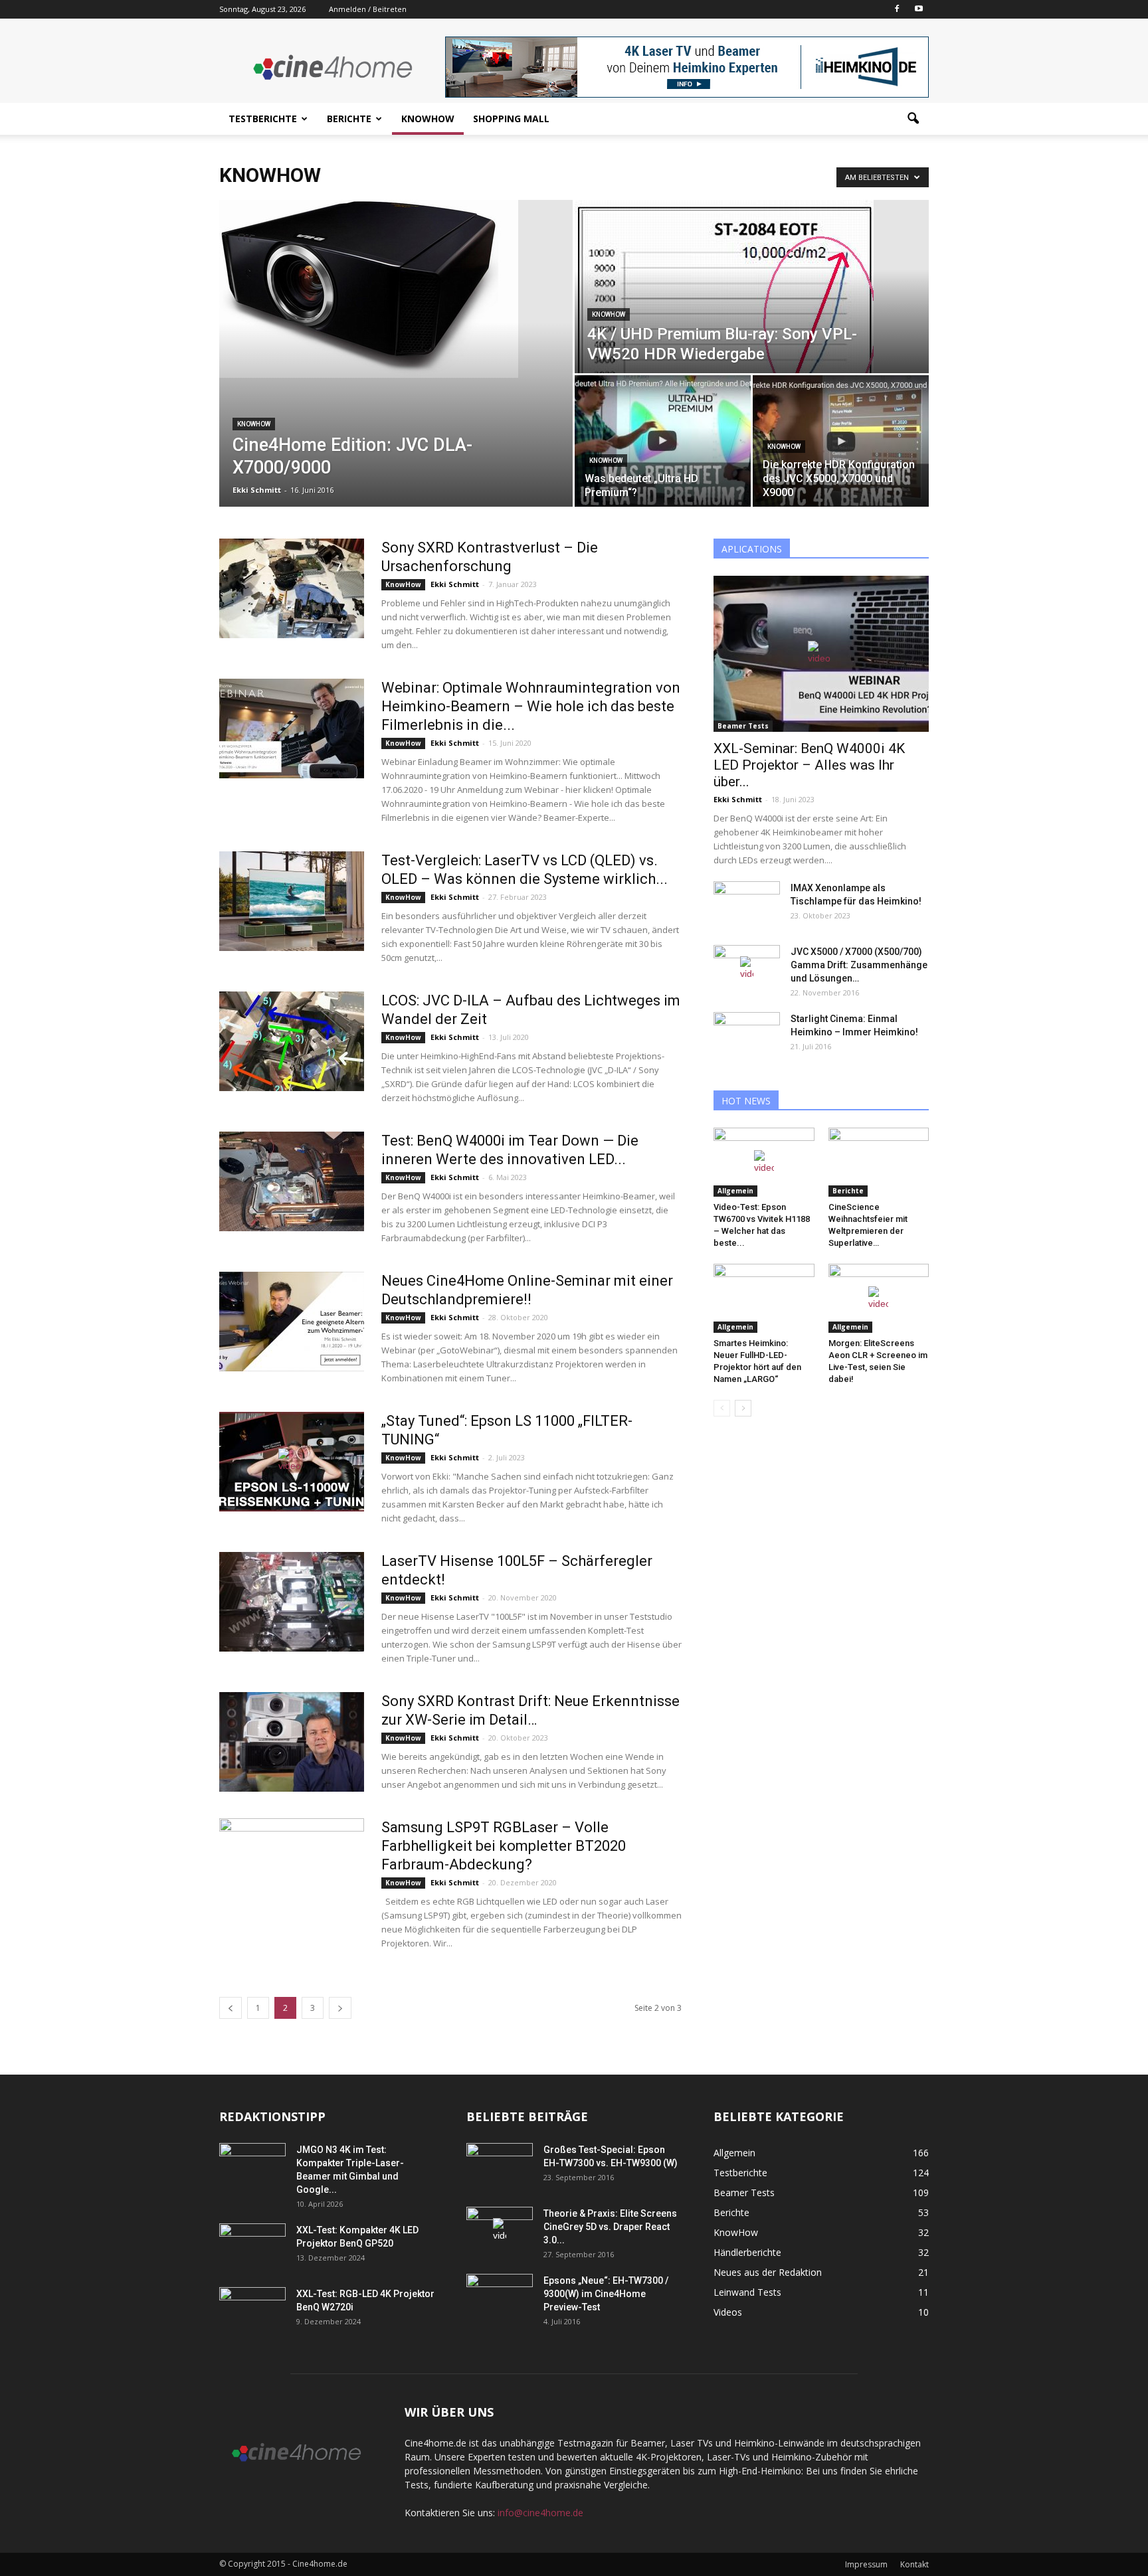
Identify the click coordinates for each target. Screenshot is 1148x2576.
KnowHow (428, 119)
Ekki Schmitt (257, 490)
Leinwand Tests (747, 2292)
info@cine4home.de (540, 2513)
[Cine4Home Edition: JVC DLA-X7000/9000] (396, 289)
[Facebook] (897, 9)
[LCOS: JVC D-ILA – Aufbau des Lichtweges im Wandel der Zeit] (292, 1041)
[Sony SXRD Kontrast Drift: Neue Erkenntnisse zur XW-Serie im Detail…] (292, 1742)
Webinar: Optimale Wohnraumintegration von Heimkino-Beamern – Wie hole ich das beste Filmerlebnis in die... (531, 706)
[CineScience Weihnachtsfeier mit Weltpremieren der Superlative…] (879, 1162)
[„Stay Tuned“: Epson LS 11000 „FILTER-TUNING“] (292, 1462)
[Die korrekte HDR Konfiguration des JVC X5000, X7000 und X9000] (841, 441)
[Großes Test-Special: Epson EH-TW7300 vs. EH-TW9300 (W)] (500, 2166)
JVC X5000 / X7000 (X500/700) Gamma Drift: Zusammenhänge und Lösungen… (859, 965)
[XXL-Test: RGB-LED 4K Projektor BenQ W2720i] (252, 2310)
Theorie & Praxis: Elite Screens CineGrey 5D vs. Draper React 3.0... (610, 2227)
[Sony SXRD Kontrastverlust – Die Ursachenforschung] (292, 588)
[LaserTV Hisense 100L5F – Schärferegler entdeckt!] (292, 1602)
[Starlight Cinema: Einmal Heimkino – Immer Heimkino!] (747, 1035)
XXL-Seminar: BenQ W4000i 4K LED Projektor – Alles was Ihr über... (809, 765)
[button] (913, 119)
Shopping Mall (511, 119)
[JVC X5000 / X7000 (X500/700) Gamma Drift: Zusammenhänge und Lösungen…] (747, 968)
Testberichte (263, 119)
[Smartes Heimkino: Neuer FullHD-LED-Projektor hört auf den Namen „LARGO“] (764, 1298)
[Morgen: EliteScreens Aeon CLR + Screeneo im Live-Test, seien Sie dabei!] (879, 1298)
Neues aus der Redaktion (768, 2272)
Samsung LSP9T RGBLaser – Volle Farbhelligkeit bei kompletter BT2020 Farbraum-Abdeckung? (504, 1846)
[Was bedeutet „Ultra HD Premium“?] (663, 441)
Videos (728, 2312)
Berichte (349, 119)
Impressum (866, 2564)
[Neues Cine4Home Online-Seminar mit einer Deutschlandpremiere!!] (292, 1322)
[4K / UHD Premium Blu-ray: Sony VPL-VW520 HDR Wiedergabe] (752, 287)
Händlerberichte (747, 2252)
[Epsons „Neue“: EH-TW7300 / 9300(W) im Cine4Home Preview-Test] (500, 2297)
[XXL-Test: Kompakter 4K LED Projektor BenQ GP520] (252, 2247)
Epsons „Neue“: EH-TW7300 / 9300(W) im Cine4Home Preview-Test (606, 2294)
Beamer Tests (743, 726)
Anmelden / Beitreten (368, 9)
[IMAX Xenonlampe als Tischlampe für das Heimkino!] (747, 904)
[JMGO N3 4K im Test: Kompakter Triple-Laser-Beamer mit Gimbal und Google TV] (252, 2166)
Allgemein (735, 1191)
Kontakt (914, 2564)
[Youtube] (919, 9)
